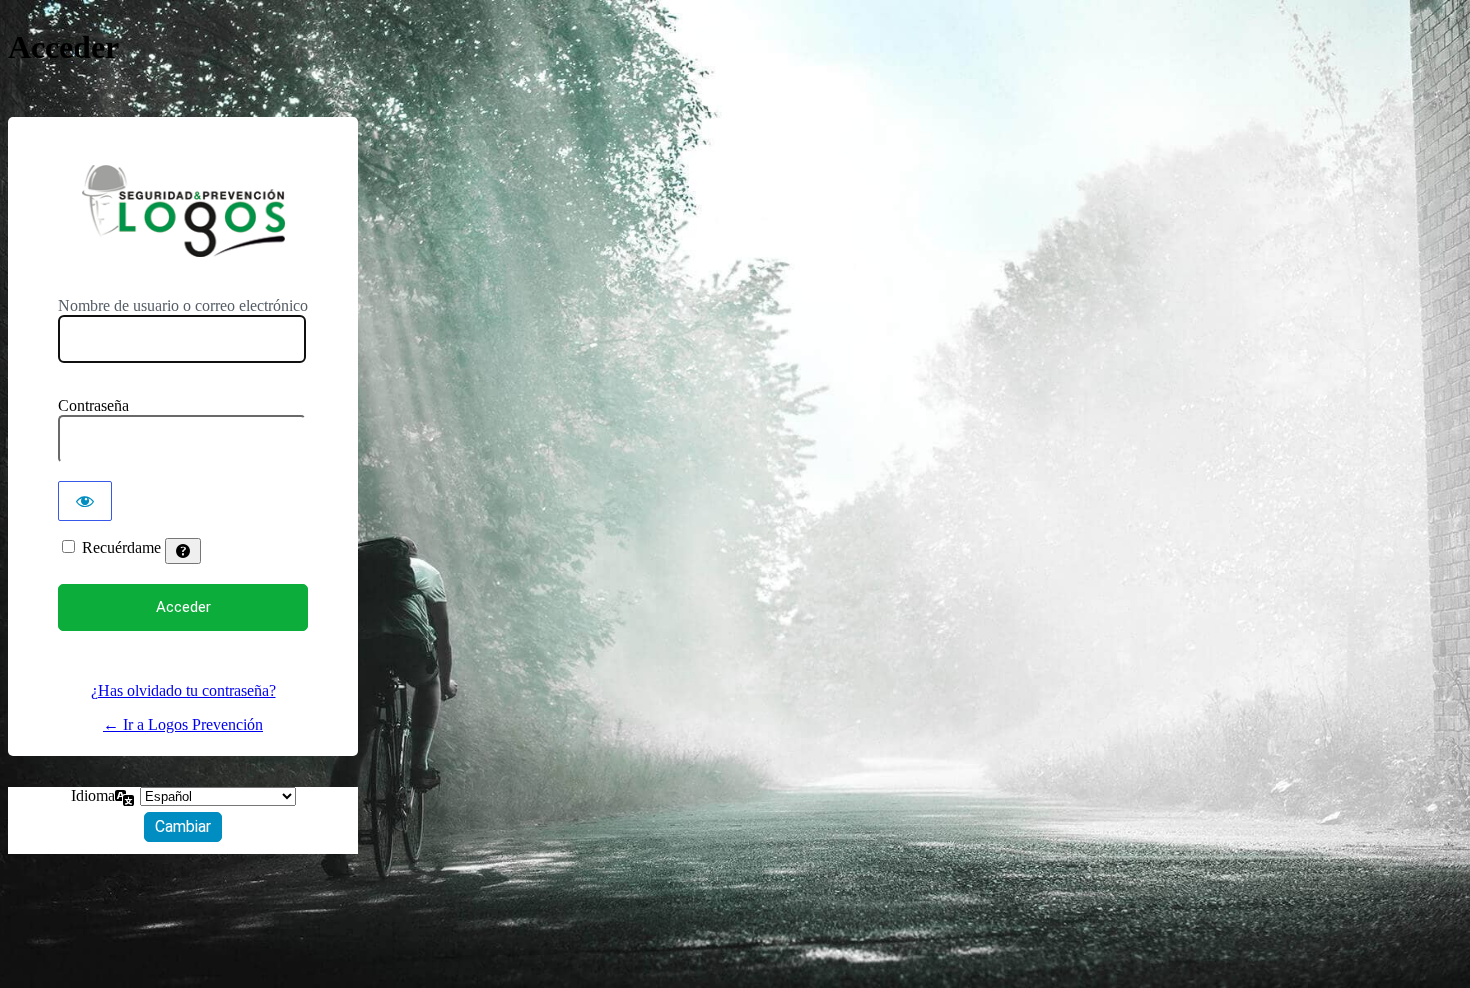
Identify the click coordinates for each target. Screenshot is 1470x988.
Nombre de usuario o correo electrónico (183, 305)
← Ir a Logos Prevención (183, 724)
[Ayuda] (183, 551)
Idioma (93, 795)
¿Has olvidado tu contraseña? (183, 690)
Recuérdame (121, 547)
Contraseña (93, 405)
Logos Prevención (183, 211)
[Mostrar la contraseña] (85, 501)
